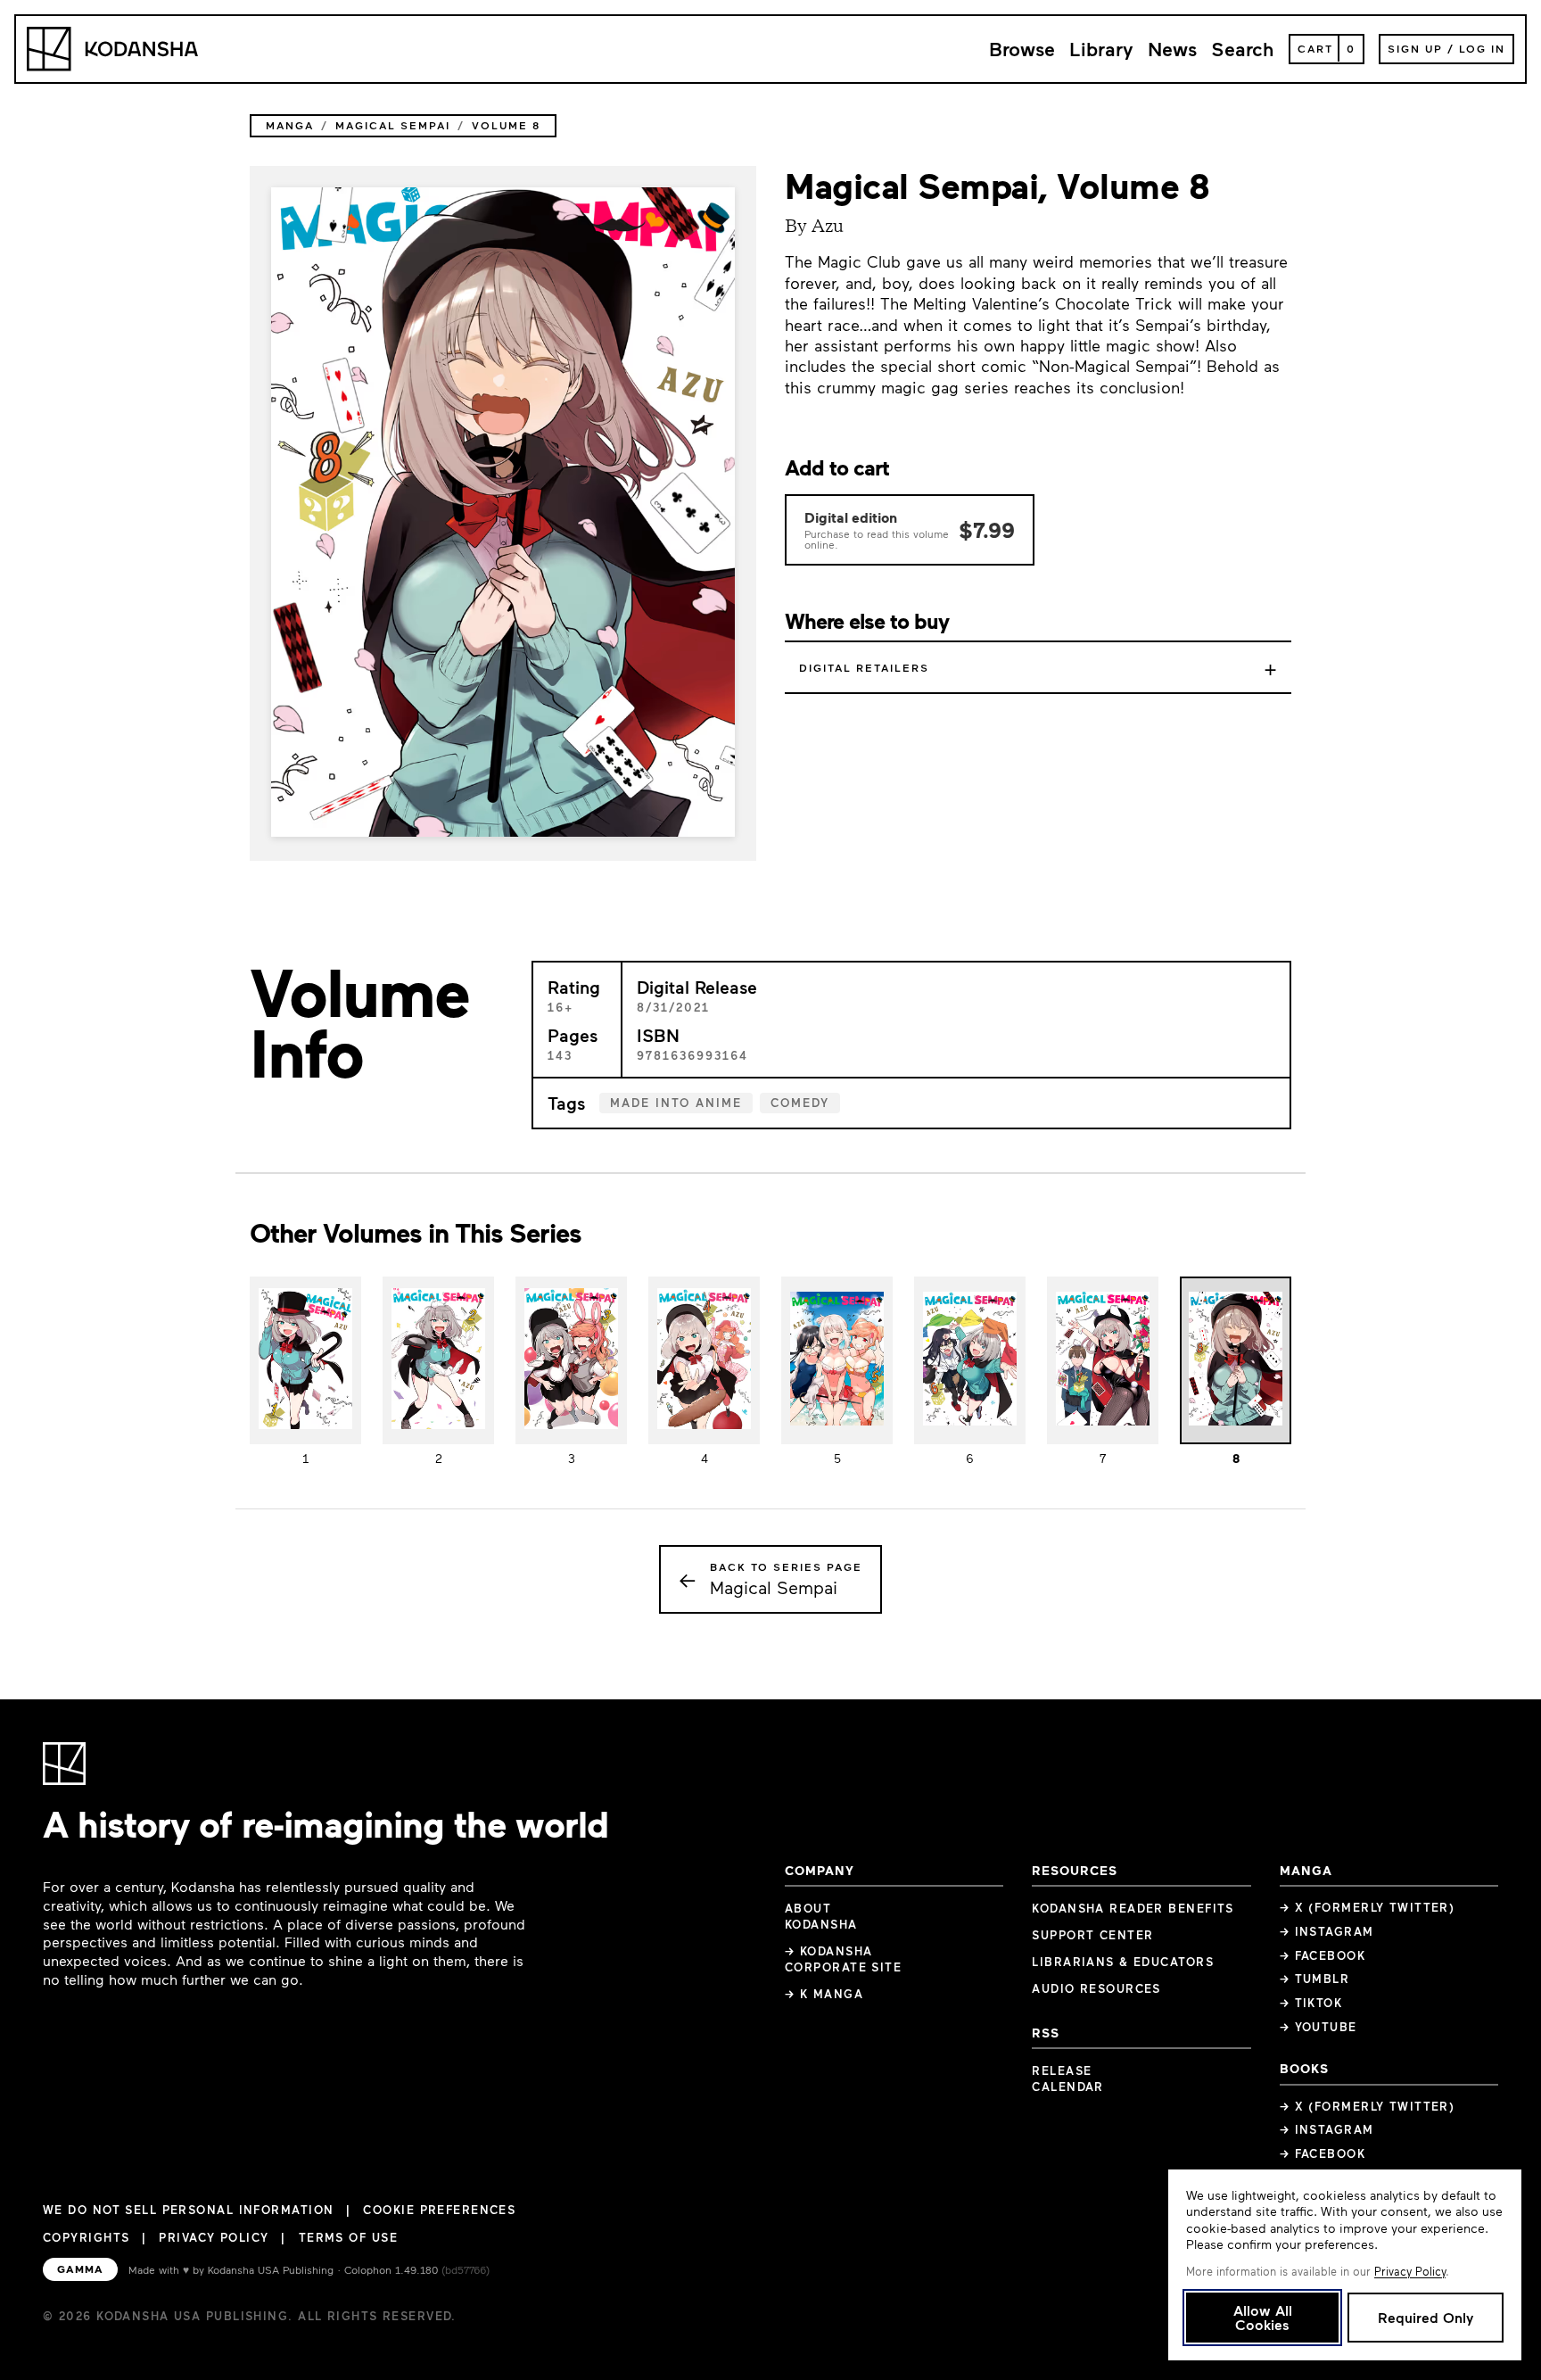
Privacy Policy (214, 2237)
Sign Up (1415, 48)
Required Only (1426, 2317)
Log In (1482, 48)
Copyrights (86, 2237)
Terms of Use (348, 2237)
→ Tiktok (1311, 2003)
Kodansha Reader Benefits (1133, 1908)
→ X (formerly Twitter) (1368, 1907)
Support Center (1092, 1935)
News (1172, 49)
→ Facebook (1323, 1955)
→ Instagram (1327, 1931)
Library (1101, 49)
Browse (1022, 49)
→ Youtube (1319, 2027)
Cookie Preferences (439, 2210)
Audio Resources (1096, 1988)
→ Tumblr (1315, 1979)
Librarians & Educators (1123, 1962)
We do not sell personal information (188, 2210)
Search (1243, 49)
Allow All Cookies (1263, 2317)
